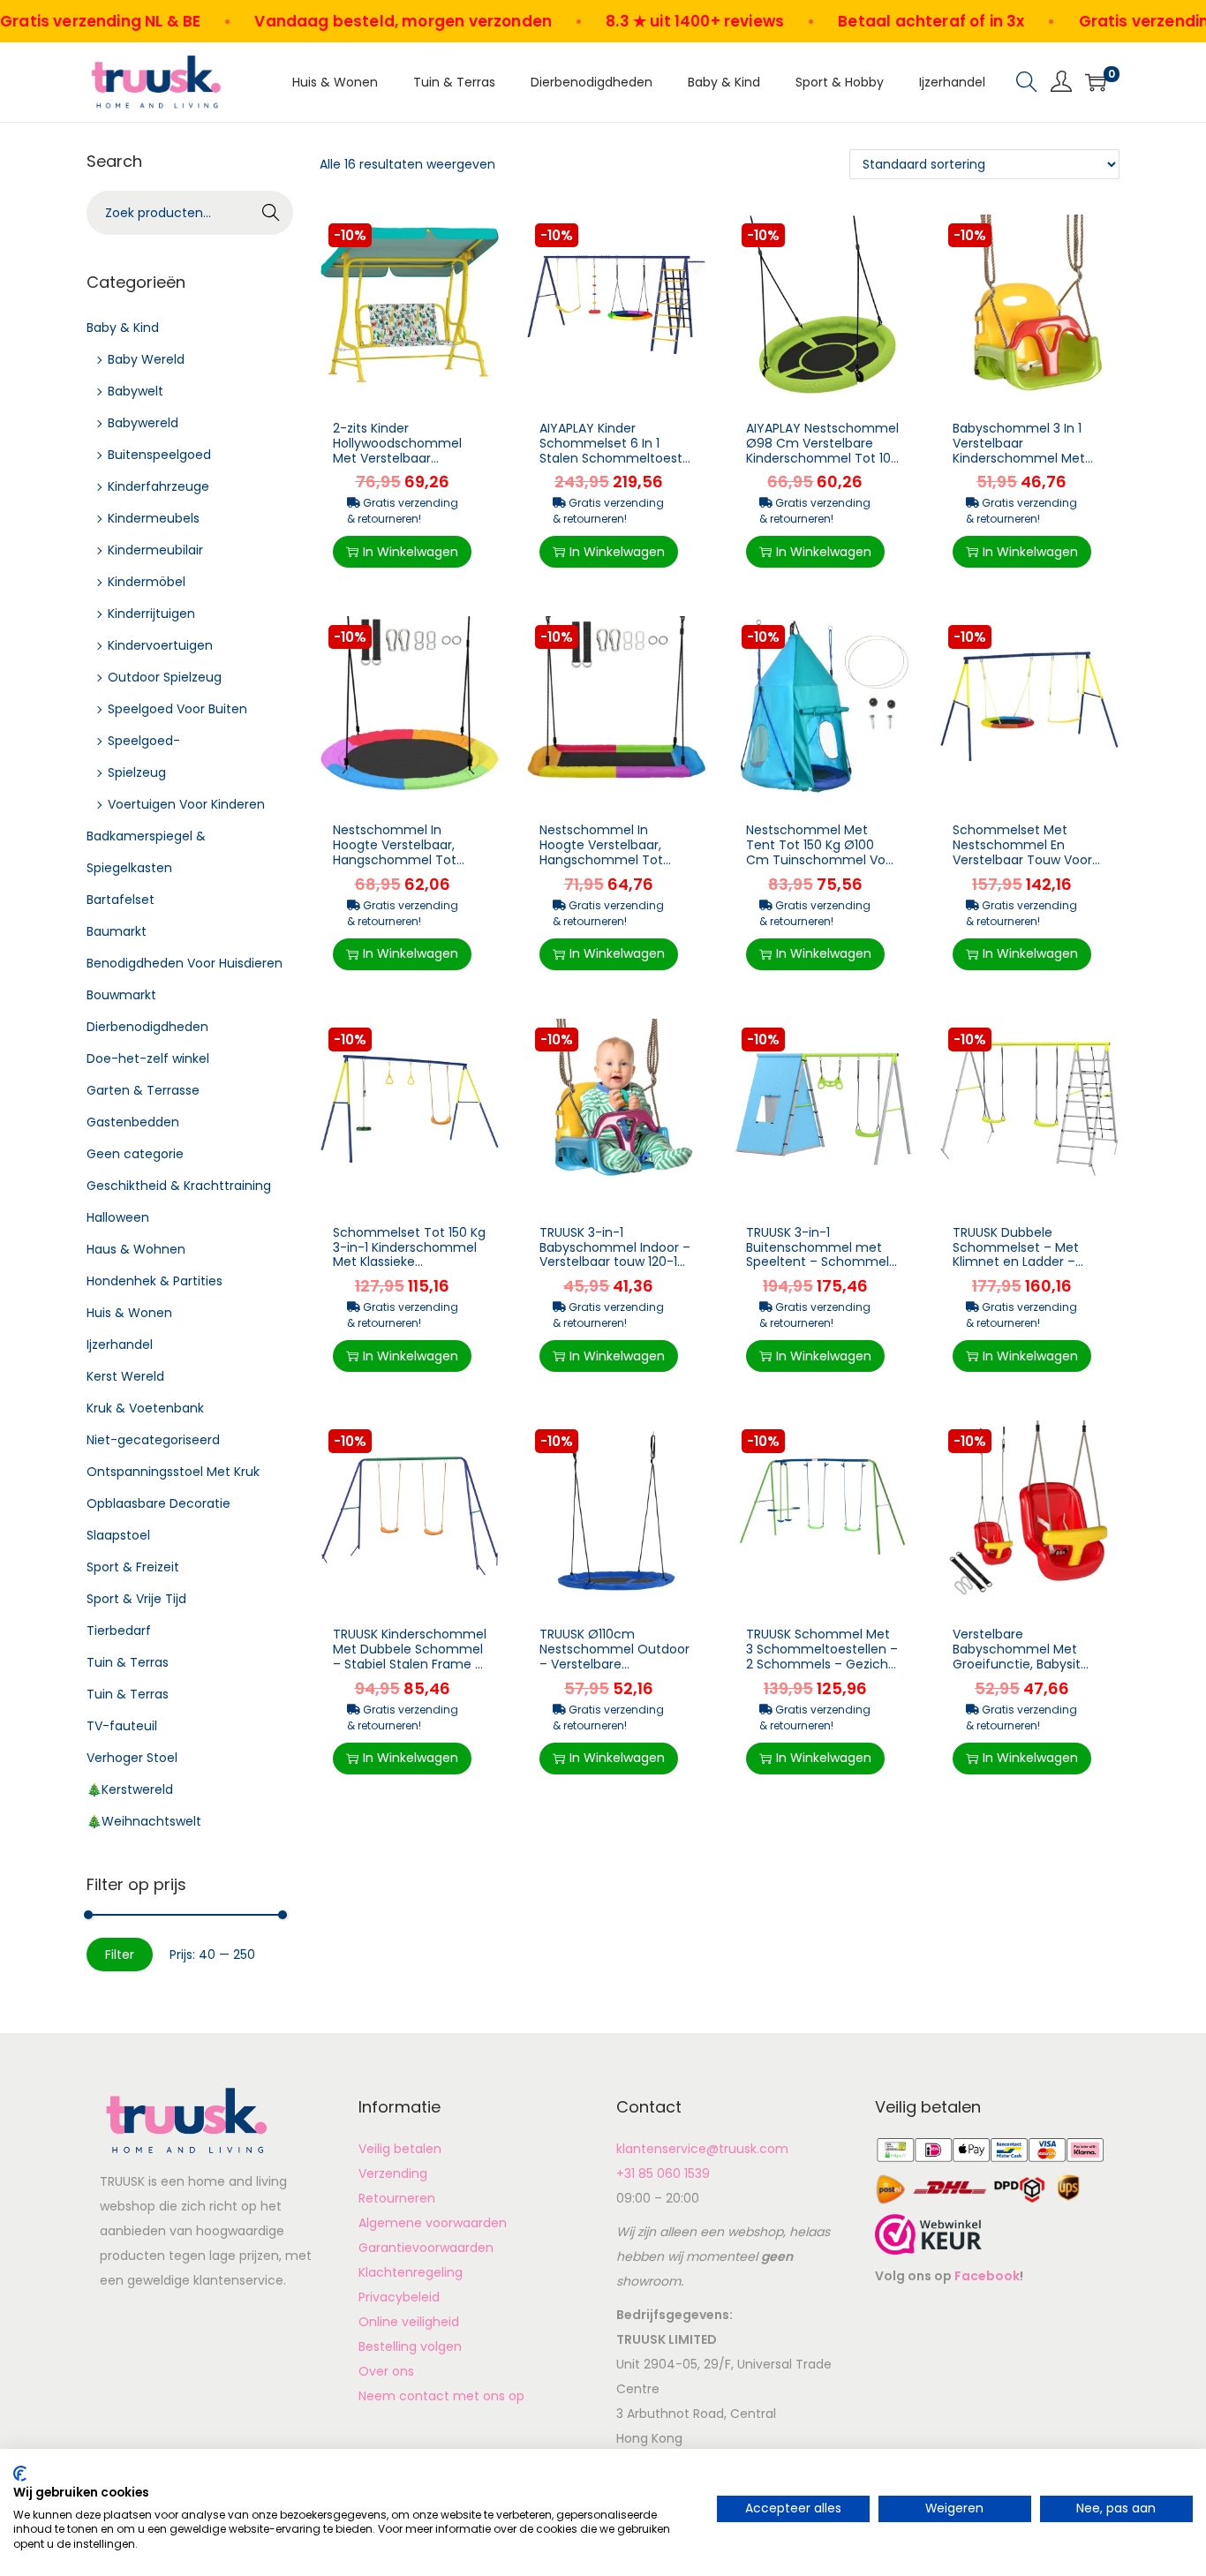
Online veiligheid (409, 2322)
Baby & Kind (123, 328)
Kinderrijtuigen (151, 614)
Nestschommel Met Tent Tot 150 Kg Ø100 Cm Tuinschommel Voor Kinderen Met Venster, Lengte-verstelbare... (822, 859)
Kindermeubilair (155, 550)
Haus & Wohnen (136, 1249)
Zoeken (271, 215)
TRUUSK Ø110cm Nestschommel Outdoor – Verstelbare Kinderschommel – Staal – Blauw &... (615, 1664)
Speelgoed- (144, 741)
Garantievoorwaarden (426, 2248)
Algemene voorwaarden (433, 2223)
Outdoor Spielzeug (165, 677)
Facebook (987, 2276)
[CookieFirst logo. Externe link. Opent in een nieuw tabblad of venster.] (20, 2474)
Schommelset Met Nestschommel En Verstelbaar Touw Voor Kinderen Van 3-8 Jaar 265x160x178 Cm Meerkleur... (1022, 867)
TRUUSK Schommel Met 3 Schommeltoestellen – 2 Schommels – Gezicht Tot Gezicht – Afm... (822, 1656)
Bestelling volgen (410, 2346)
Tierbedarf (119, 1631)
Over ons (386, 2371)
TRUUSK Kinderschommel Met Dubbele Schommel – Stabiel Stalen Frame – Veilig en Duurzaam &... (410, 1656)
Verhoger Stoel (132, 1758)
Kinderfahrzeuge (158, 486)
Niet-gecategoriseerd (153, 1440)
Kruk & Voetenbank (145, 1408)
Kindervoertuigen (160, 645)
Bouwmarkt (121, 995)
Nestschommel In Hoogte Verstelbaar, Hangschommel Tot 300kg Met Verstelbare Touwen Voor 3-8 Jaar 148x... (609, 867)
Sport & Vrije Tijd (136, 1599)
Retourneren (397, 2198)
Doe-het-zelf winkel (148, 1058)
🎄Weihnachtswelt (144, 1821)
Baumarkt (117, 931)
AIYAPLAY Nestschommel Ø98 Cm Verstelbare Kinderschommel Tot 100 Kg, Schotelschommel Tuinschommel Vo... (822, 458)
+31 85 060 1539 (663, 2173)
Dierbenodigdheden (147, 1027)
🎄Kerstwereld (130, 1789)
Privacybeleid (399, 2297)
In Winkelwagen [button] (411, 552)
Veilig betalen (400, 2149)
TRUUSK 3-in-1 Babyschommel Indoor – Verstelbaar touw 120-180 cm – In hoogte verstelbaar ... (616, 1262)
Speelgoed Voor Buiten (177, 709)
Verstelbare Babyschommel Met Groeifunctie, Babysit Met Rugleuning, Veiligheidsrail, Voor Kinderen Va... (1017, 1671)
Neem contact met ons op (441, 2396)
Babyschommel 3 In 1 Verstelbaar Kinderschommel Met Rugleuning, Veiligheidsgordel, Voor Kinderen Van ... (1021, 465)
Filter (120, 1955)
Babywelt (136, 391)
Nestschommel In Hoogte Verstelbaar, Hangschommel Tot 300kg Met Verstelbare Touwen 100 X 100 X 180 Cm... (403, 867)
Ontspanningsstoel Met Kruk (173, 1472)
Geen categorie (135, 1154)
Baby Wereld (146, 359)
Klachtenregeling (411, 2272)
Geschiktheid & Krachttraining (179, 1186)
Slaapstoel (118, 1535)
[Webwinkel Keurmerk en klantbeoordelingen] (928, 2233)
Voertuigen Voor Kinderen (186, 804)
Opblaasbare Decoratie (158, 1503)
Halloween (118, 1217)
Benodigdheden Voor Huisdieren (185, 963)
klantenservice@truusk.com (702, 2149)
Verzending (393, 2173)
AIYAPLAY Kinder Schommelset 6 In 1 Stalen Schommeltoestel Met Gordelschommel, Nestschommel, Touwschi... (616, 465)
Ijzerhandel (120, 1344)
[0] (1096, 82)
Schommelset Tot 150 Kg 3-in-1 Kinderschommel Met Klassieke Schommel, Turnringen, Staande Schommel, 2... (409, 1262)
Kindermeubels (154, 518)
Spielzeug (137, 772)
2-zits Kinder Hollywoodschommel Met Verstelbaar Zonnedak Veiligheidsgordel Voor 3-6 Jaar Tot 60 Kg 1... (409, 465)
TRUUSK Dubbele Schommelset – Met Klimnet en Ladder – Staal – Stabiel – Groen (1023, 1254)
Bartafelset (121, 900)
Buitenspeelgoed (159, 455)
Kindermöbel (147, 582)
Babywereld (143, 423)
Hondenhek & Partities (155, 1281)
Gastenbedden (133, 1122)
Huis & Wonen (129, 1313)
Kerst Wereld (125, 1376)
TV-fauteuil (122, 1726)
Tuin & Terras (128, 1662)
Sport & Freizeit (133, 1567)
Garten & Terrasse (143, 1090)
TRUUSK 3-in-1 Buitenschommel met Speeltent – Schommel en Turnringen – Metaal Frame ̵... (818, 1262)
